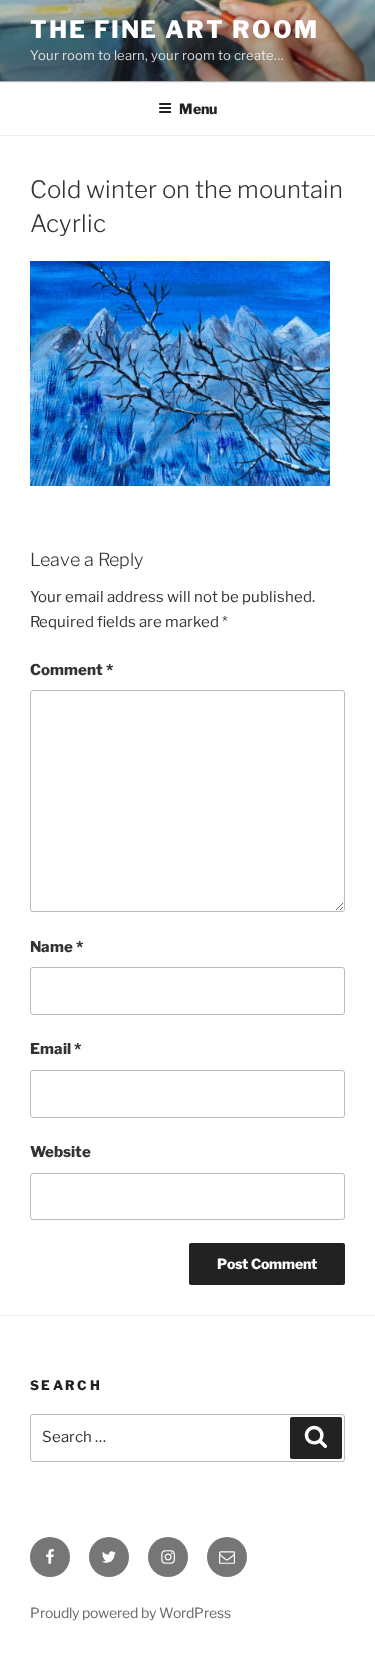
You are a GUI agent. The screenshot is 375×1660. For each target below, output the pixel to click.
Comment (71, 670)
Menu (198, 108)
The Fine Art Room (174, 29)
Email (55, 1049)
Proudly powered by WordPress (130, 1612)
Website (60, 1152)
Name (56, 947)
